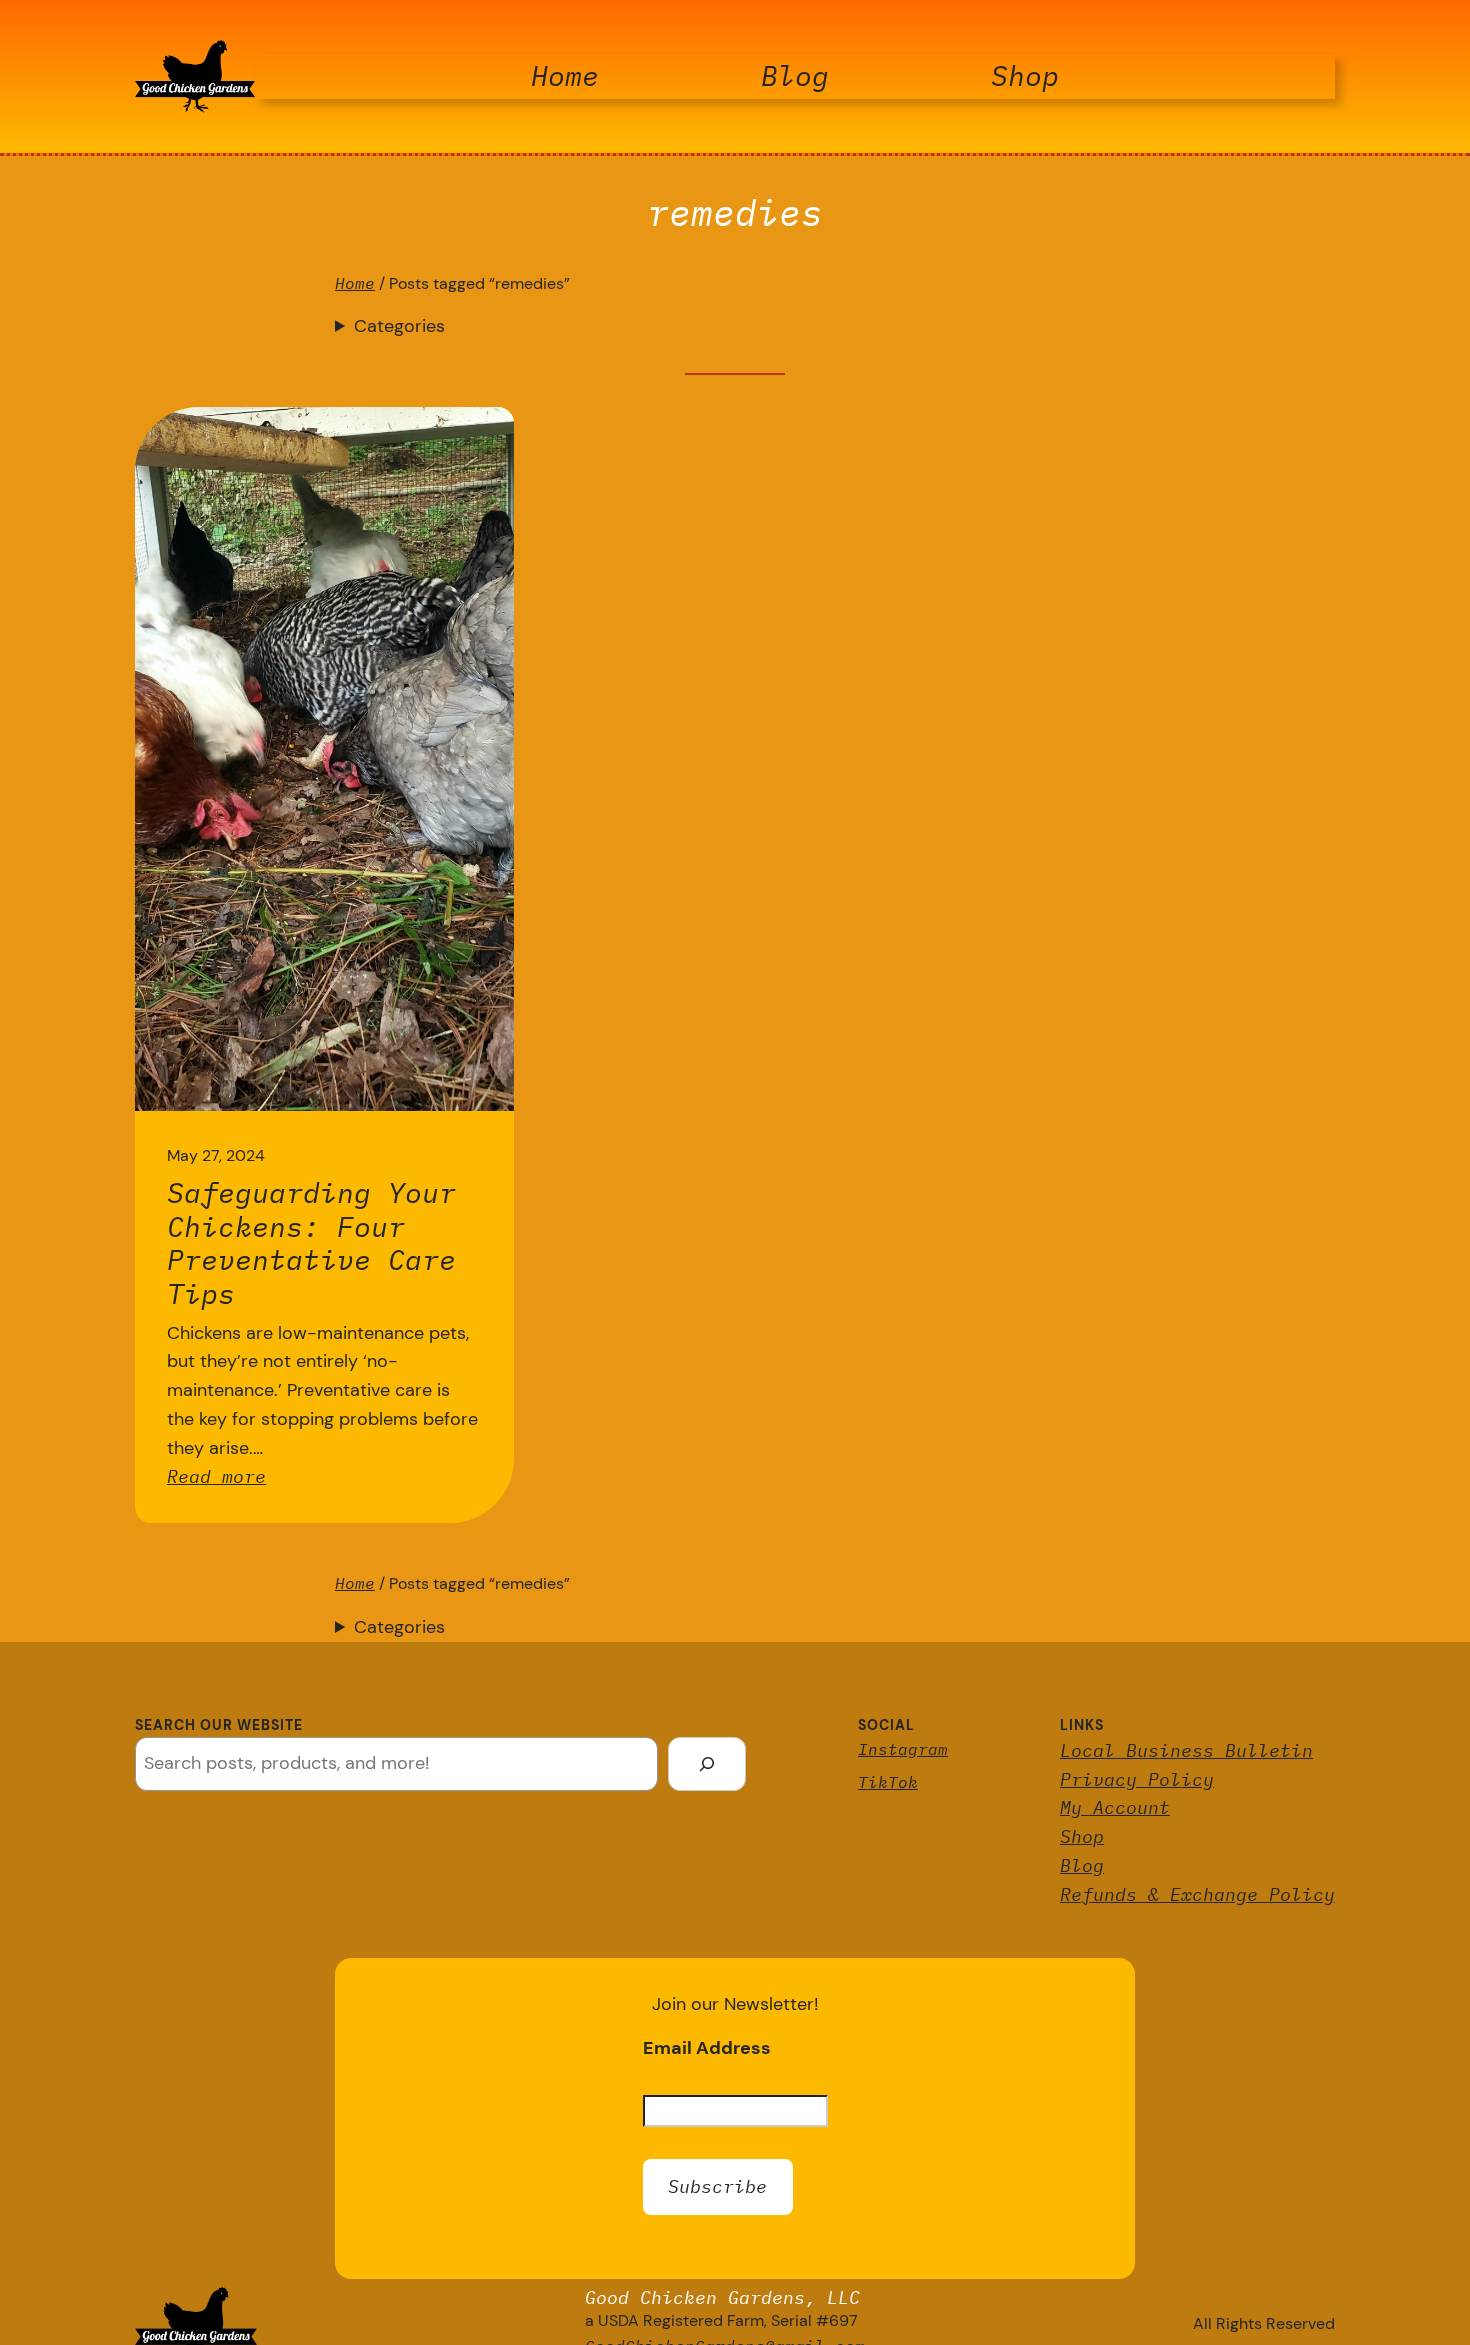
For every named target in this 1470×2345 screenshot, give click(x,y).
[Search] (707, 1764)
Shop (1082, 1836)
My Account (1115, 1807)
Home (355, 283)
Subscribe (717, 2186)
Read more (216, 1476)
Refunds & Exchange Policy (1197, 1894)
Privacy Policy (1137, 1779)
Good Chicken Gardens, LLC (722, 2297)
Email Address (707, 2048)
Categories (399, 326)
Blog (1082, 1865)
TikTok (888, 1782)
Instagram (903, 1749)
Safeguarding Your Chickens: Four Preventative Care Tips (311, 1243)
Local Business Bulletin (1186, 1750)
